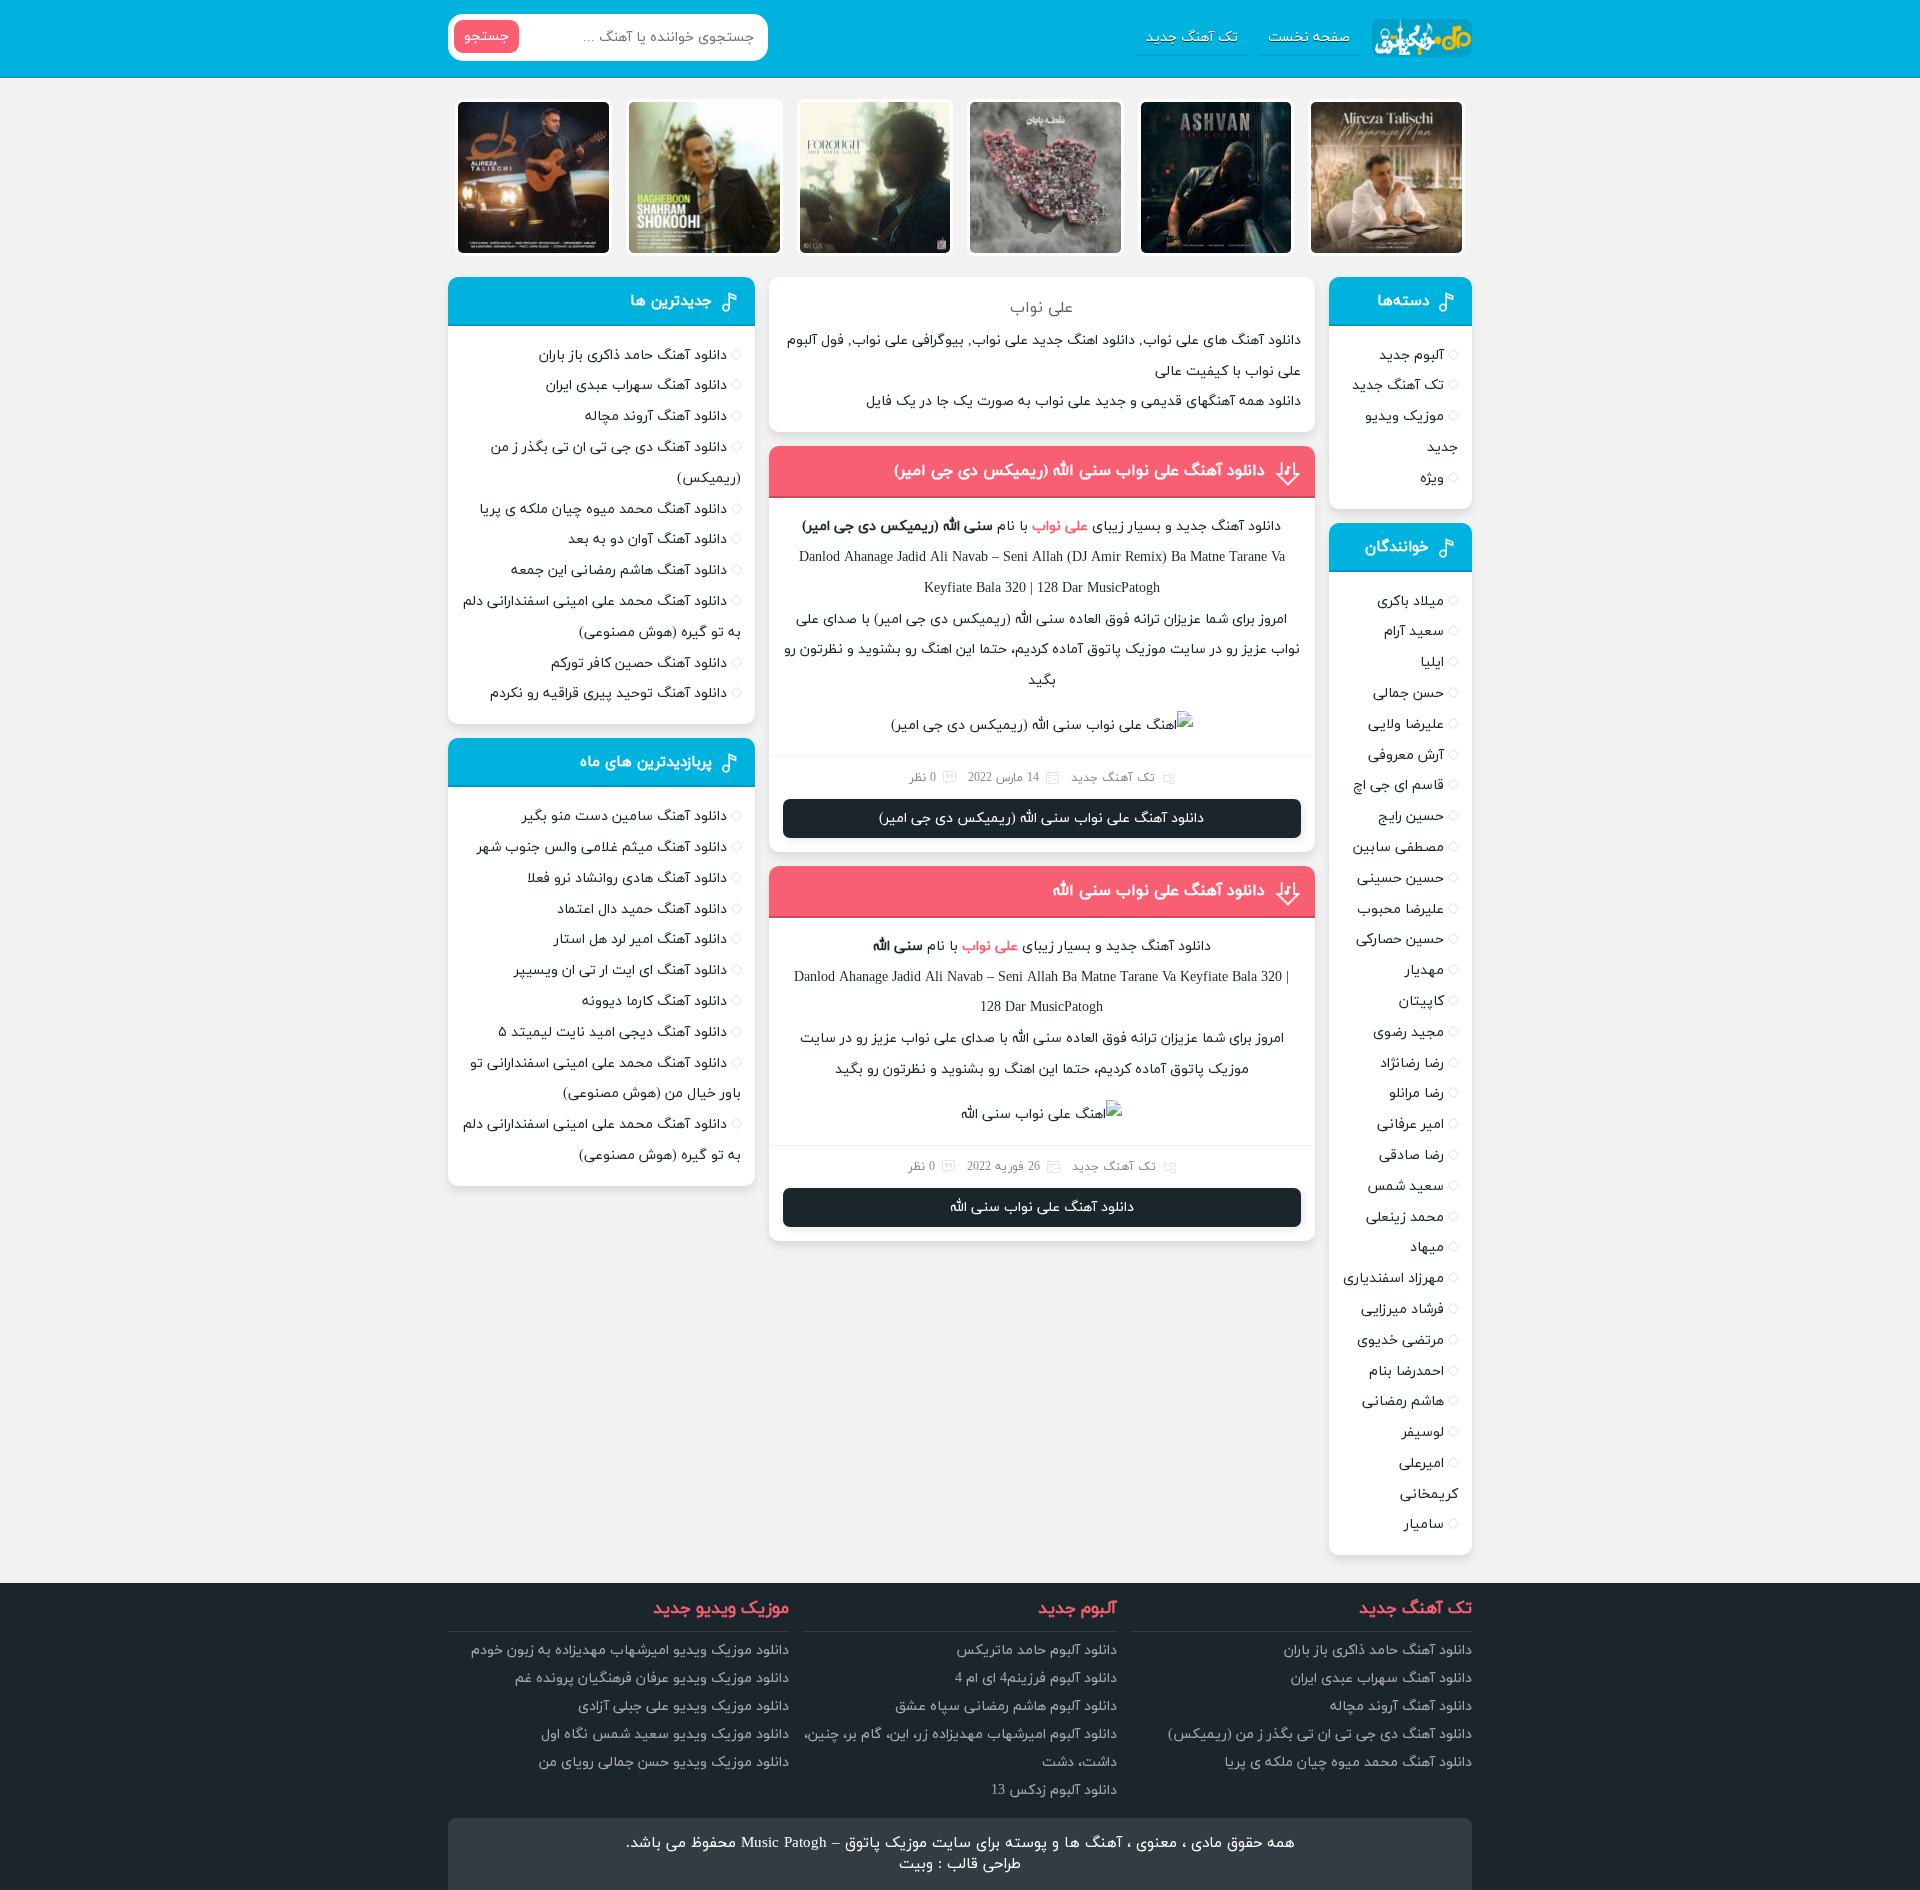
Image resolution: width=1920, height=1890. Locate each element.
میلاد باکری (1410, 601)
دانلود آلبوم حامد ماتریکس (1036, 1650)
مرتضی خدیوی (1400, 1340)
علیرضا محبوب (1400, 909)
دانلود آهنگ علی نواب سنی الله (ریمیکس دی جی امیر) (1079, 471)
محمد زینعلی (1405, 1217)
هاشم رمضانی (1403, 1401)
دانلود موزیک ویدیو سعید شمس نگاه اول (665, 1734)
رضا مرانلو (1416, 1093)
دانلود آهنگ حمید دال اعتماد (642, 909)
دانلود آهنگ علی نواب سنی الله (1159, 891)
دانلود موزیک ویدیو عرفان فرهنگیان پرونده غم (652, 1678)
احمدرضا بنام (1406, 1371)
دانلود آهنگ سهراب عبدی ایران (636, 385)
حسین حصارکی (1400, 939)
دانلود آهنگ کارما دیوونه (654, 1001)
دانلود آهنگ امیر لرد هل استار (640, 939)
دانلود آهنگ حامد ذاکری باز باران (633, 355)
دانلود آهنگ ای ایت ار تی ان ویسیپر (620, 970)
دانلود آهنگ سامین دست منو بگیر (624, 816)
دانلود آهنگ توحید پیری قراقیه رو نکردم (608, 693)
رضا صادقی (1411, 1155)
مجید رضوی (1408, 1032)
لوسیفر (1423, 1432)
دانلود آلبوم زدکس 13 (1054, 1790)
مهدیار (1424, 970)
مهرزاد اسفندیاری (1393, 1278)
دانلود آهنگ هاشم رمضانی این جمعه (619, 570)
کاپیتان (1421, 1001)
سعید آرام (1414, 631)
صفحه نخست (1309, 37)
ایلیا (1432, 662)
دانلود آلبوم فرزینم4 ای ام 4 (1036, 1678)
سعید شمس (1405, 1186)
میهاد (1427, 1247)
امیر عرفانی (1410, 1124)
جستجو (486, 36)
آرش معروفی (1406, 755)
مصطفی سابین (1398, 847)
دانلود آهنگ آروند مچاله (656, 416)
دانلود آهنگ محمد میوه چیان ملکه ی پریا (603, 509)
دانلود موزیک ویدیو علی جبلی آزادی (683, 1706)
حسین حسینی (1400, 878)
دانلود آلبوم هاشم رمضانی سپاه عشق (1006, 1706)
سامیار (1424, 1524)
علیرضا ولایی (1406, 724)
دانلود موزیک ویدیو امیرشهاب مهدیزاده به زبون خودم (630, 1650)
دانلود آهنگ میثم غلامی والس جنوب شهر (602, 847)
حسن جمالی (1408, 693)
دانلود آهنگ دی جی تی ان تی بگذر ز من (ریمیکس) (1320, 1734)
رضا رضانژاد (1412, 1063)
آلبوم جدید (1411, 355)
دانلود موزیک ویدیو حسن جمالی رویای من (664, 1762)
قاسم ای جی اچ (1398, 785)
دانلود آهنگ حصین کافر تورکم (639, 663)
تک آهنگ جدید (1192, 37)
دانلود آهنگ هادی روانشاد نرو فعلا (627, 878)
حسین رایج (1411, 816)
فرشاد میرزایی (1402, 1309)
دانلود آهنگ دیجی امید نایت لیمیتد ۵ (612, 1032)
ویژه (1432, 478)
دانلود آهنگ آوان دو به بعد (647, 539)
